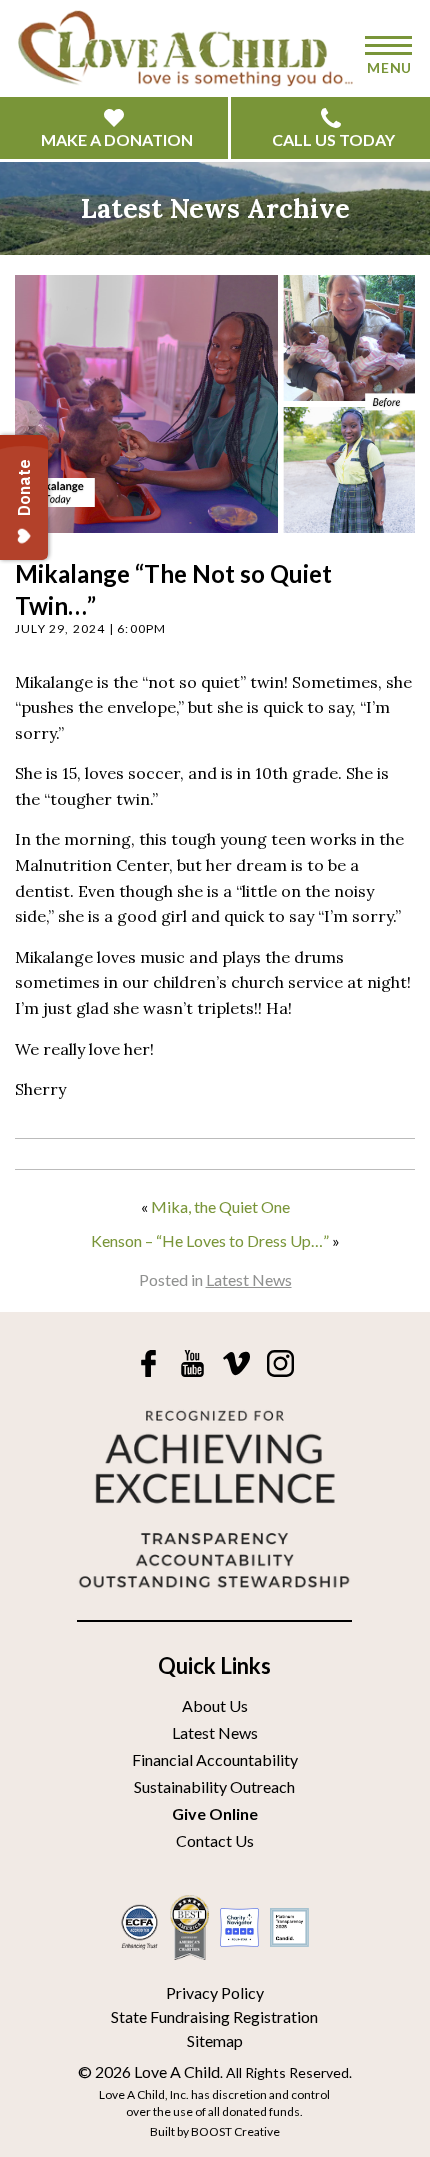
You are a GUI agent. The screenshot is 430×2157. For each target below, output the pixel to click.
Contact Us (215, 1840)
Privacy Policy (215, 1992)
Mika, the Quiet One (220, 1206)
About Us (215, 1705)
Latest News (249, 1279)
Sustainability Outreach (214, 1786)
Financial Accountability (215, 1759)
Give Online (215, 1813)
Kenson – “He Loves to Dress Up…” (210, 1240)
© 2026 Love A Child (149, 2071)
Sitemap (215, 2040)
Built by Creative (215, 2131)
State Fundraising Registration (214, 2016)
